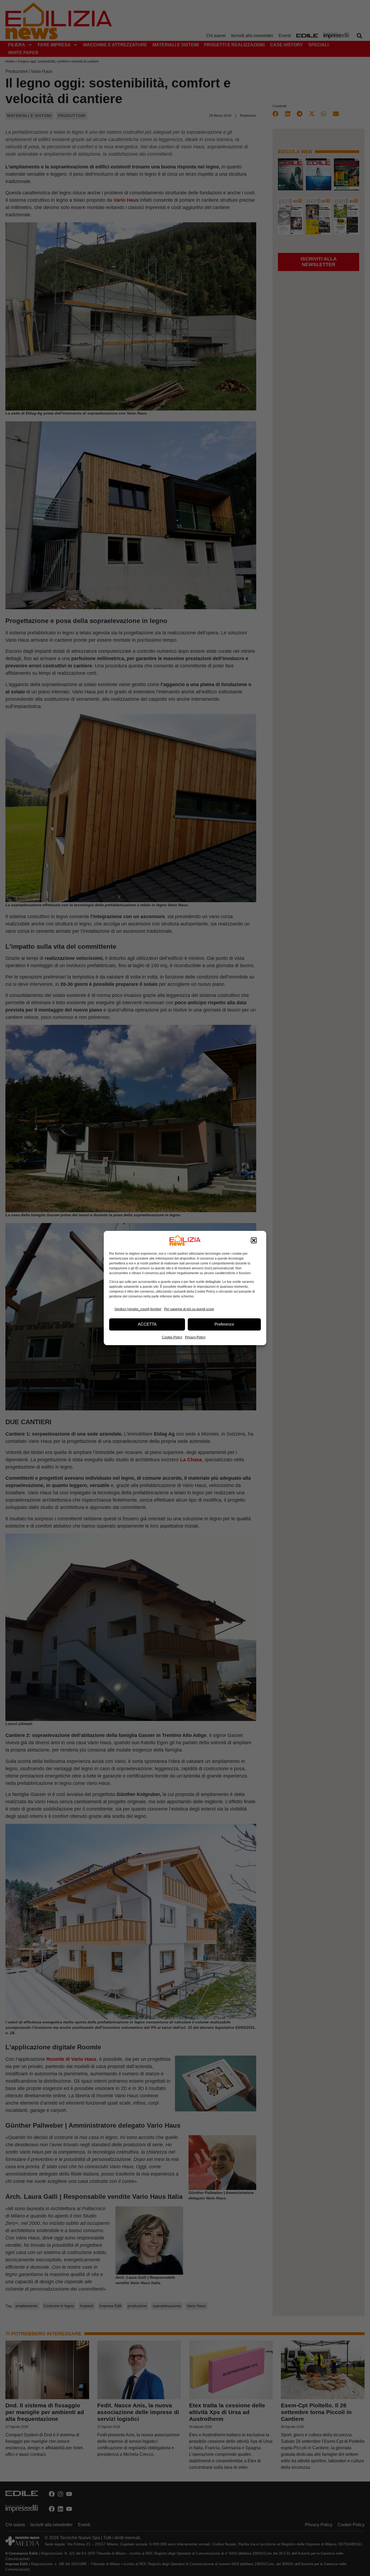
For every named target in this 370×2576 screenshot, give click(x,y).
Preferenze (224, 1324)
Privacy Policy (195, 1337)
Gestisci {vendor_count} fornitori (138, 1309)
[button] (254, 1240)
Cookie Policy (172, 1337)
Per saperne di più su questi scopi (189, 1309)
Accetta (147, 1324)
